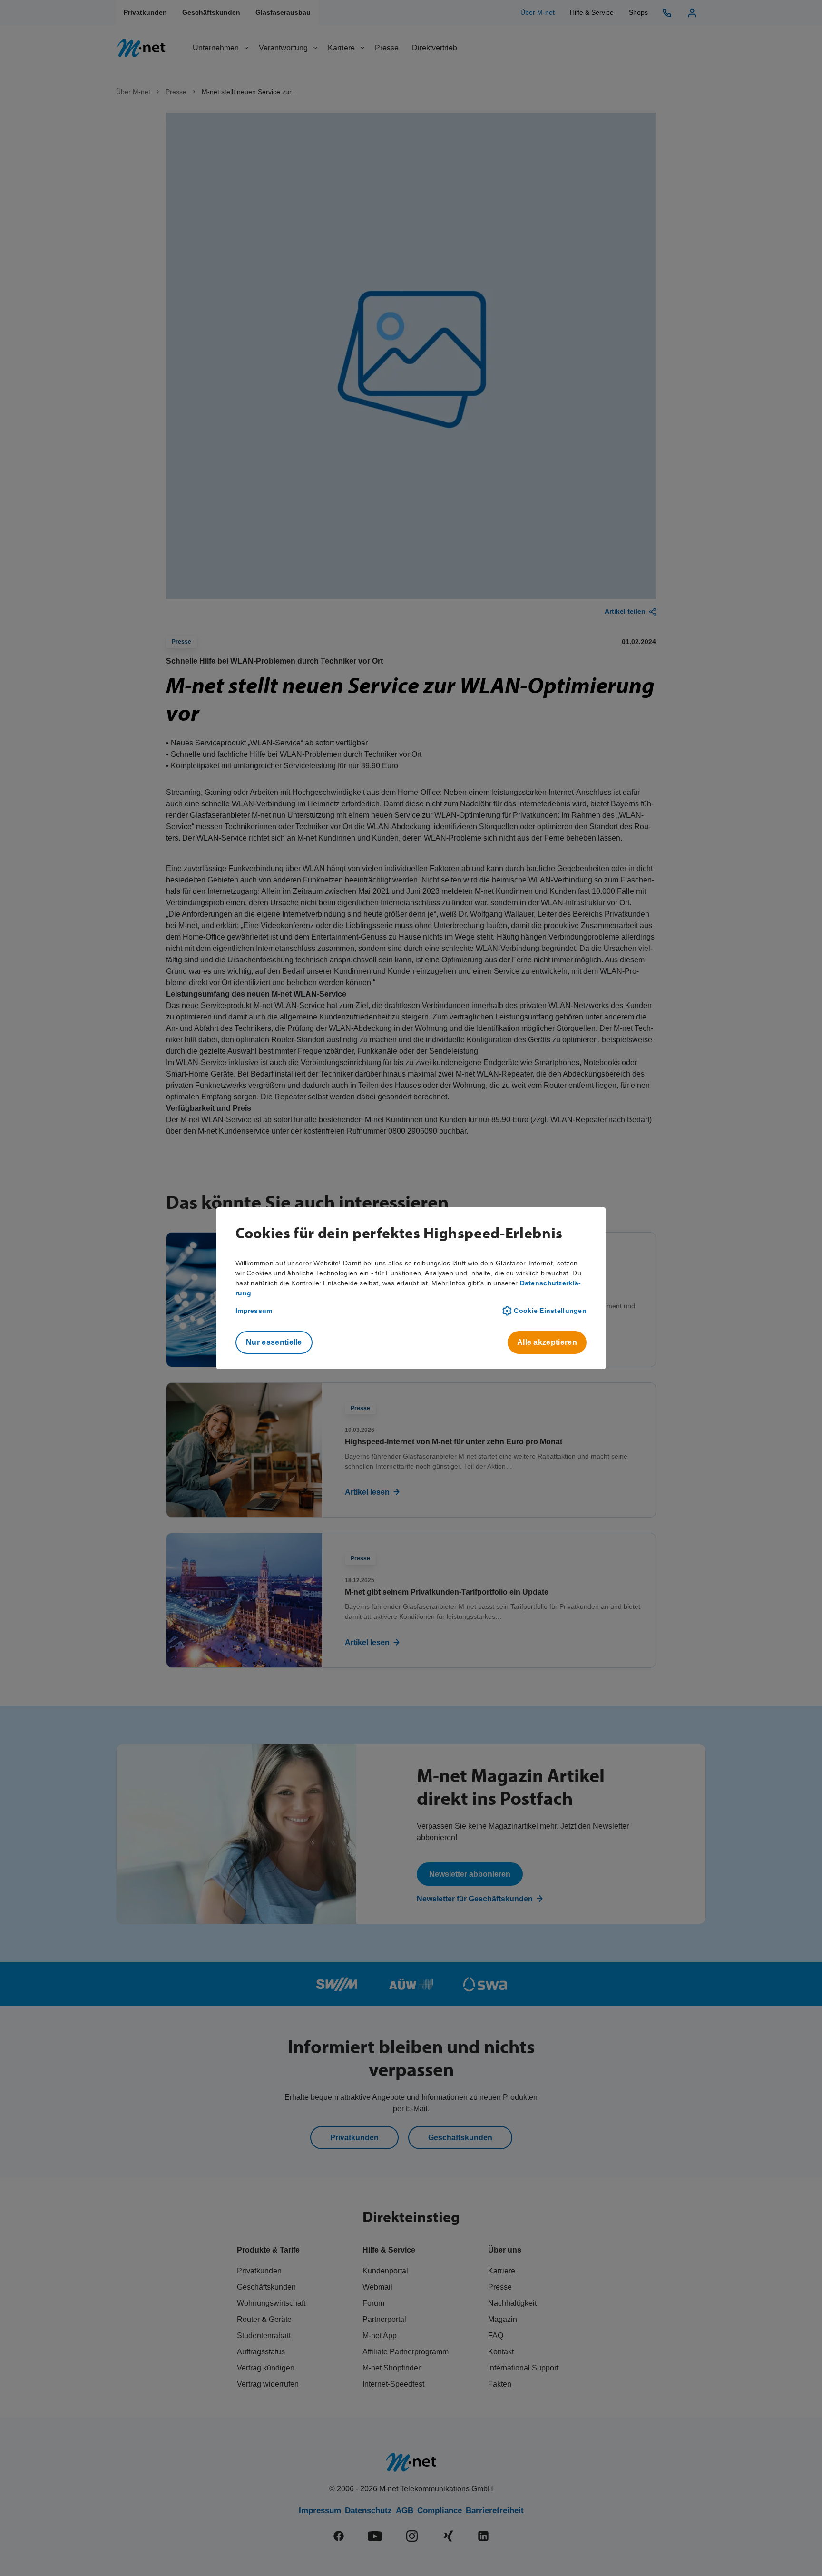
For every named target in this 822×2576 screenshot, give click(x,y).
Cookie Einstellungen (550, 1311)
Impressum (254, 1311)
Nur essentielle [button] (274, 1342)
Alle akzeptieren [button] (547, 1342)
